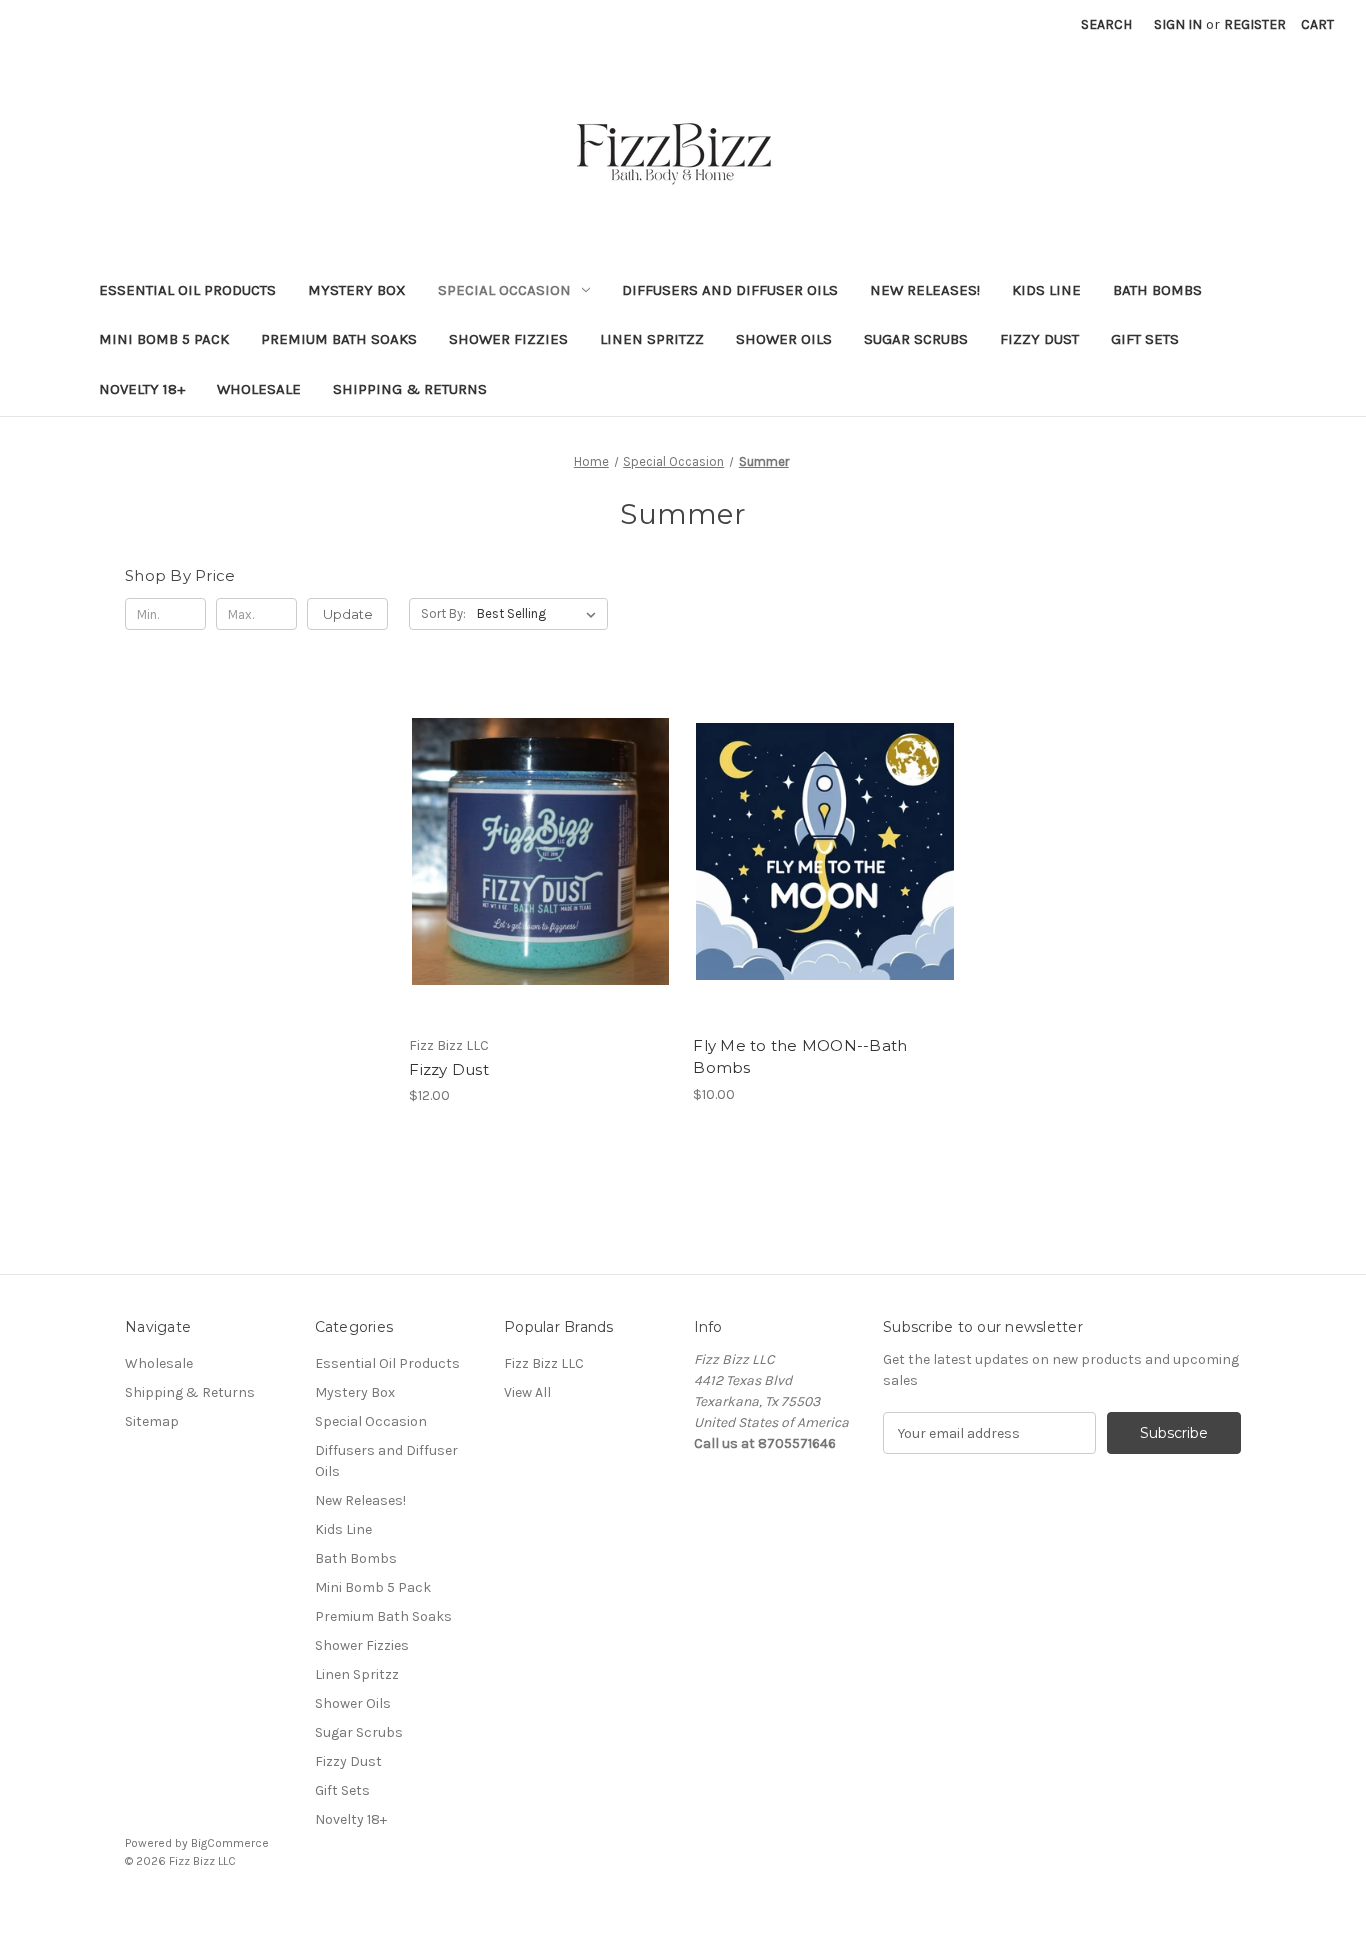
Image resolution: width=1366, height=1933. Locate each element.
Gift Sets (1145, 339)
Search (1106, 24)
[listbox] (540, 614)
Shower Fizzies (508, 339)
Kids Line (1046, 290)
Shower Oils (784, 339)
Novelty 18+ (142, 389)
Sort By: (443, 613)
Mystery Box (357, 290)
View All (527, 1392)
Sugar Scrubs (916, 339)
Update (348, 614)
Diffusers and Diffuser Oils (730, 290)
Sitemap (152, 1421)
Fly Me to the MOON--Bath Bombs (800, 1057)
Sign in (1178, 24)
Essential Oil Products (187, 290)
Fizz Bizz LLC (544, 1363)
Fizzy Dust (1039, 339)
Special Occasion (504, 290)
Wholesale (259, 389)
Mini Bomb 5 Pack (164, 339)
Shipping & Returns (410, 389)
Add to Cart (540, 887)
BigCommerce (230, 1843)
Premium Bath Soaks (339, 339)
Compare (534, 852)
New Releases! (925, 290)
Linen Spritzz (652, 339)
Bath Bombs (1157, 290)
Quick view (537, 816)
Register (1255, 24)
